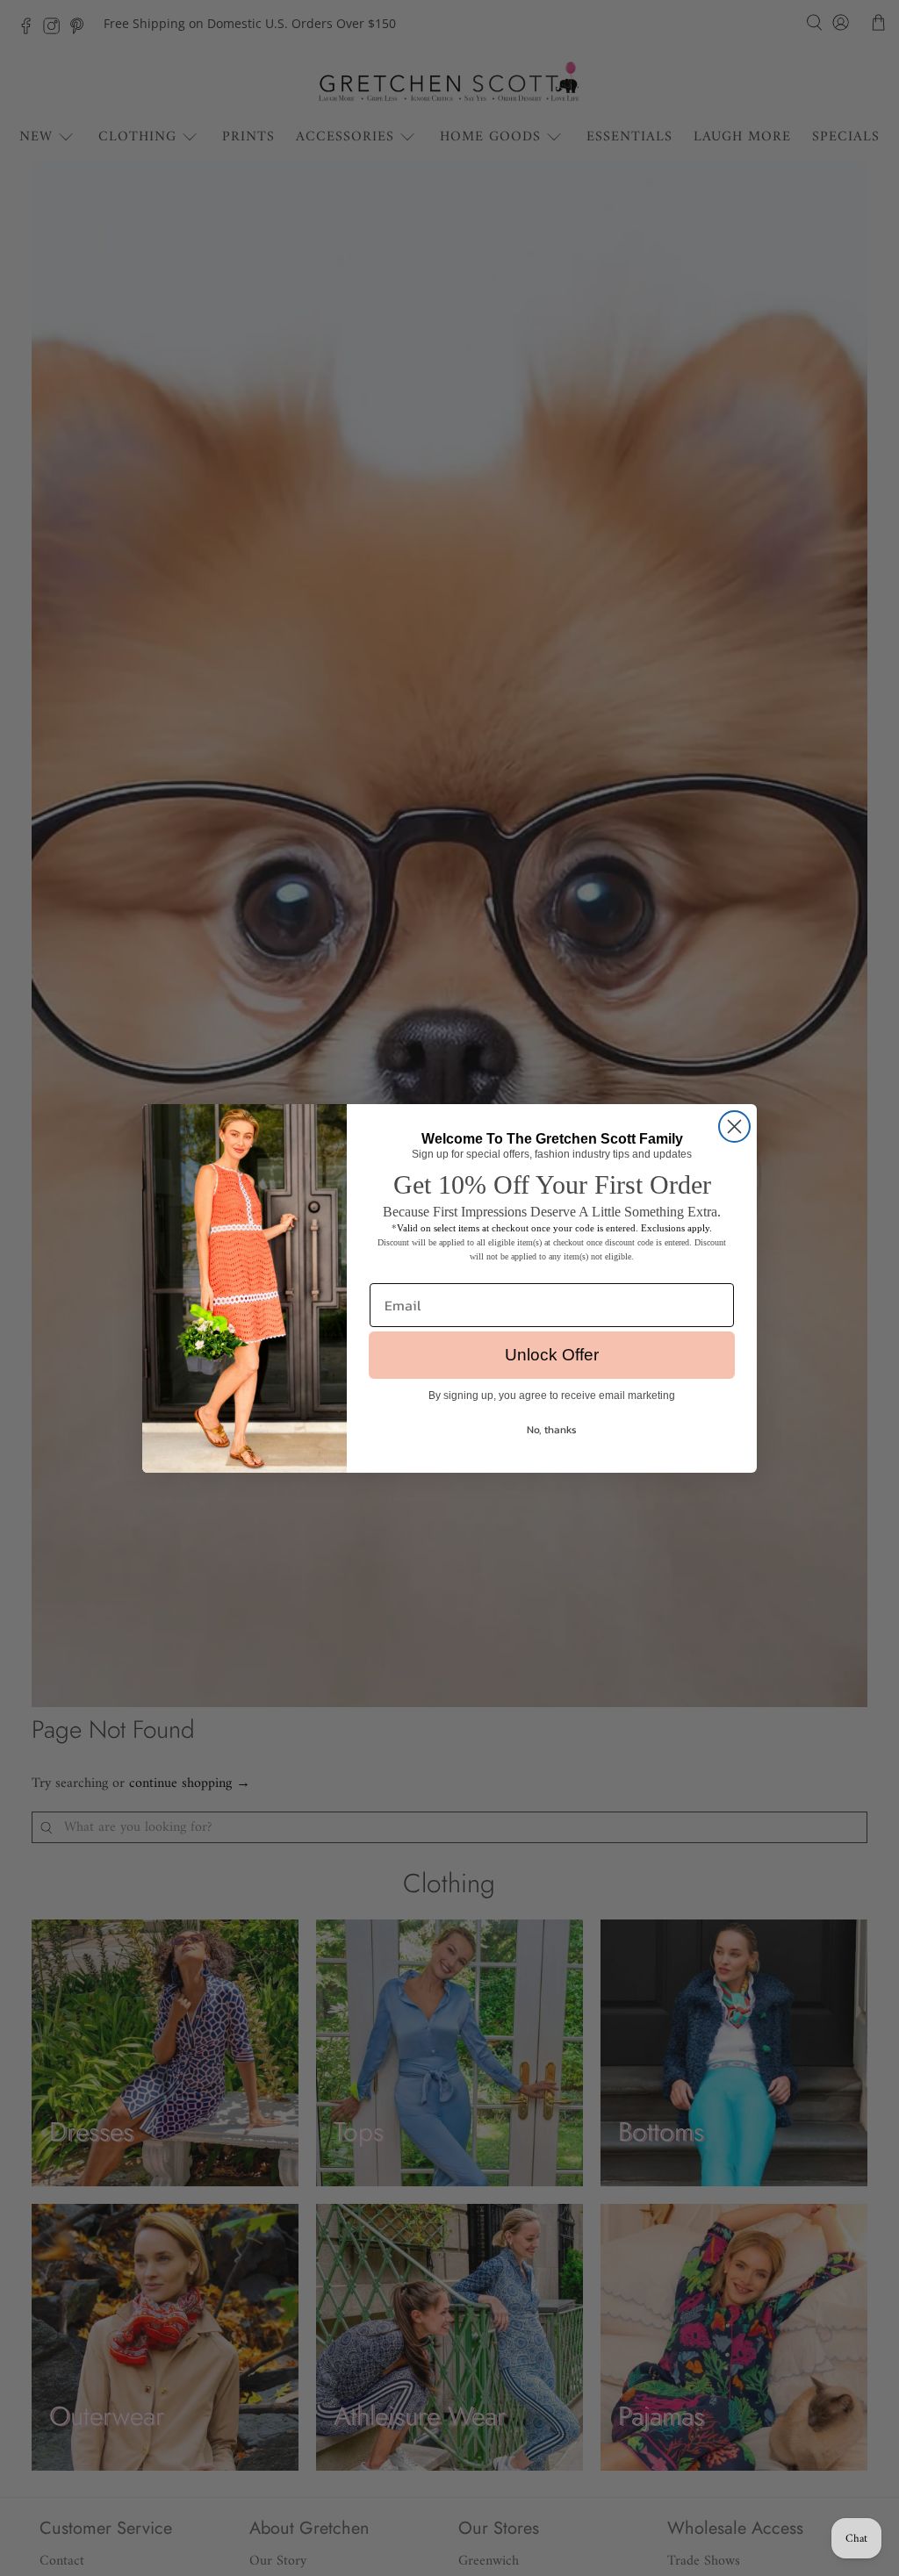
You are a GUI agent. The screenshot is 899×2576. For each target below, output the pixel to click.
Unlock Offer (552, 1355)
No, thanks (552, 1430)
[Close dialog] (734, 1127)
